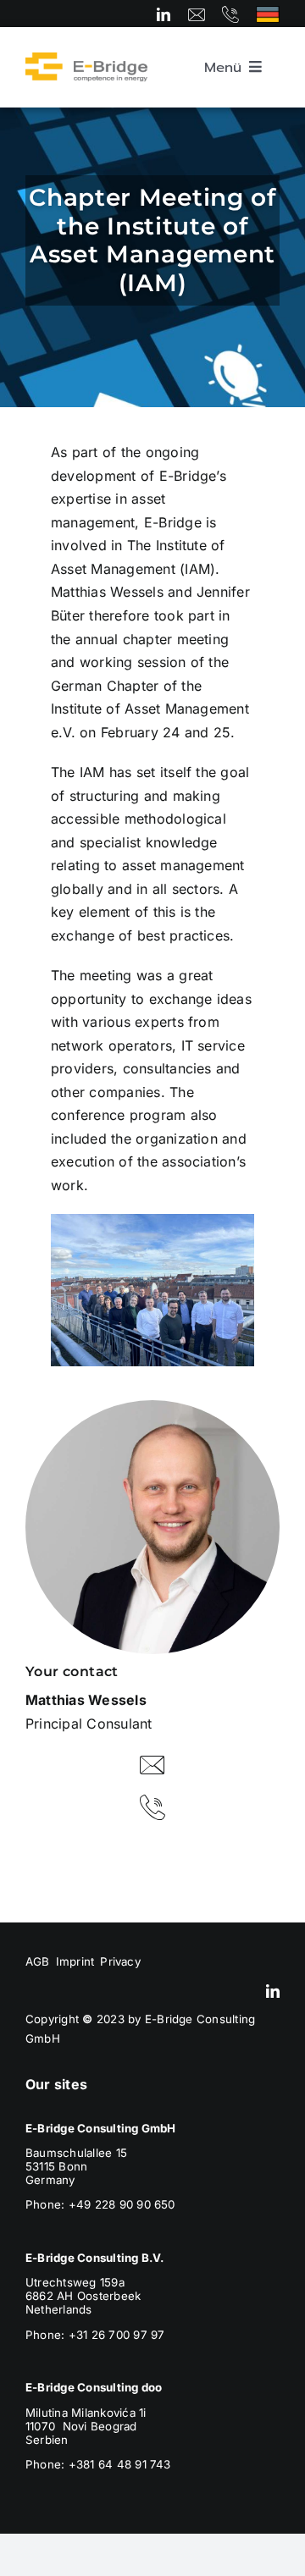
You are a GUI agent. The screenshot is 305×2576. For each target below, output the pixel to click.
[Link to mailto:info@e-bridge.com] (197, 14)
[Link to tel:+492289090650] (230, 14)
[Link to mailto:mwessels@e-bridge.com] (152, 1765)
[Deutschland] (268, 13)
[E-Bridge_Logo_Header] (86, 59)
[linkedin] (164, 14)
